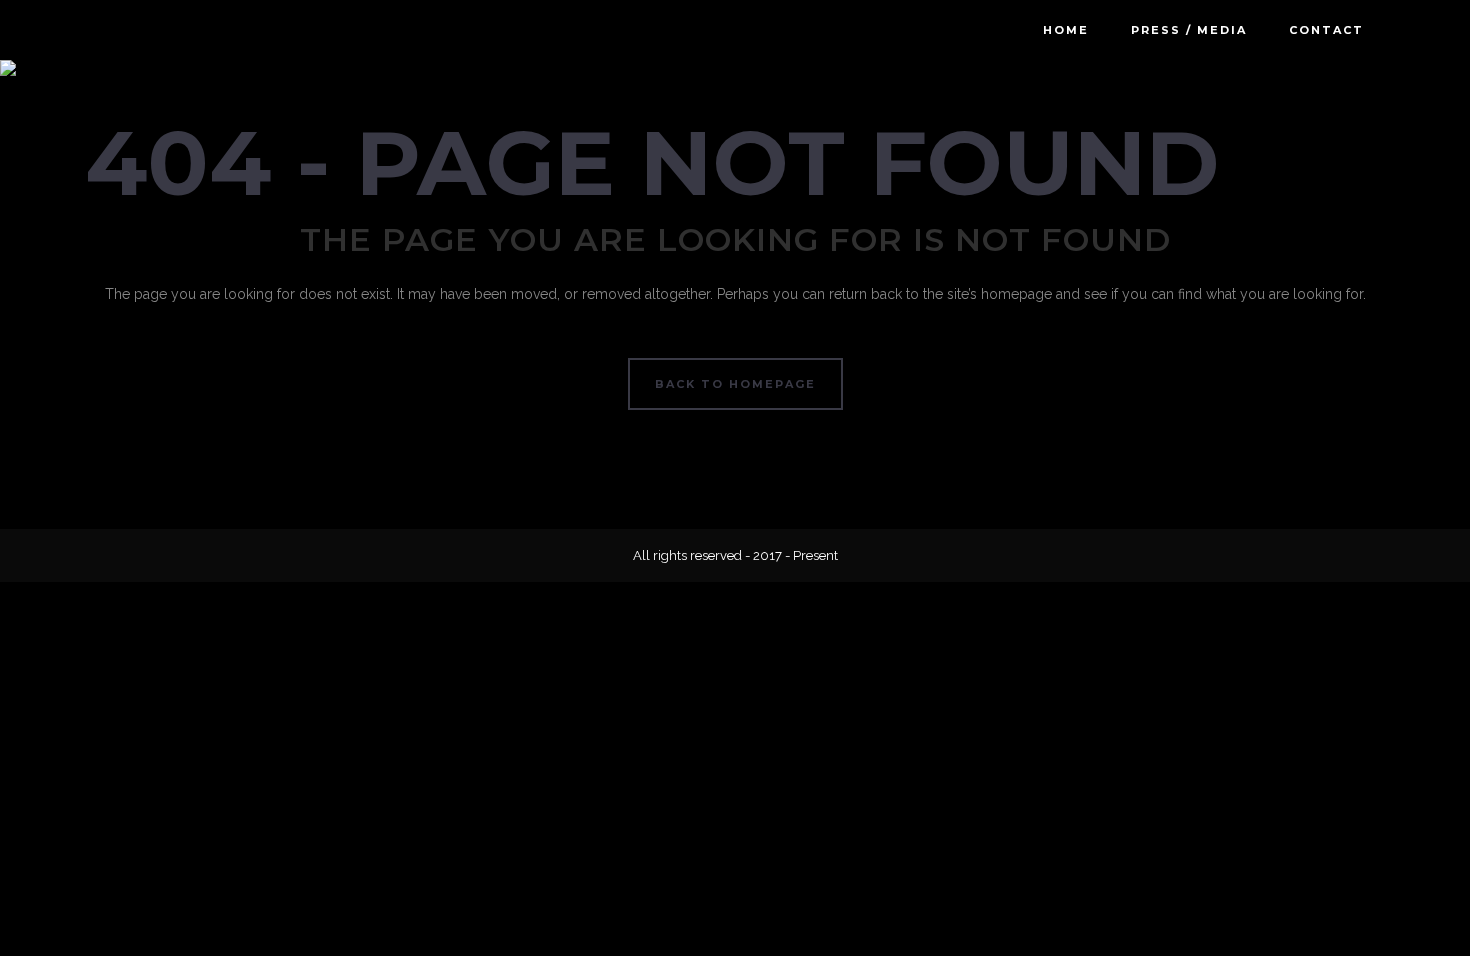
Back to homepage (735, 384)
